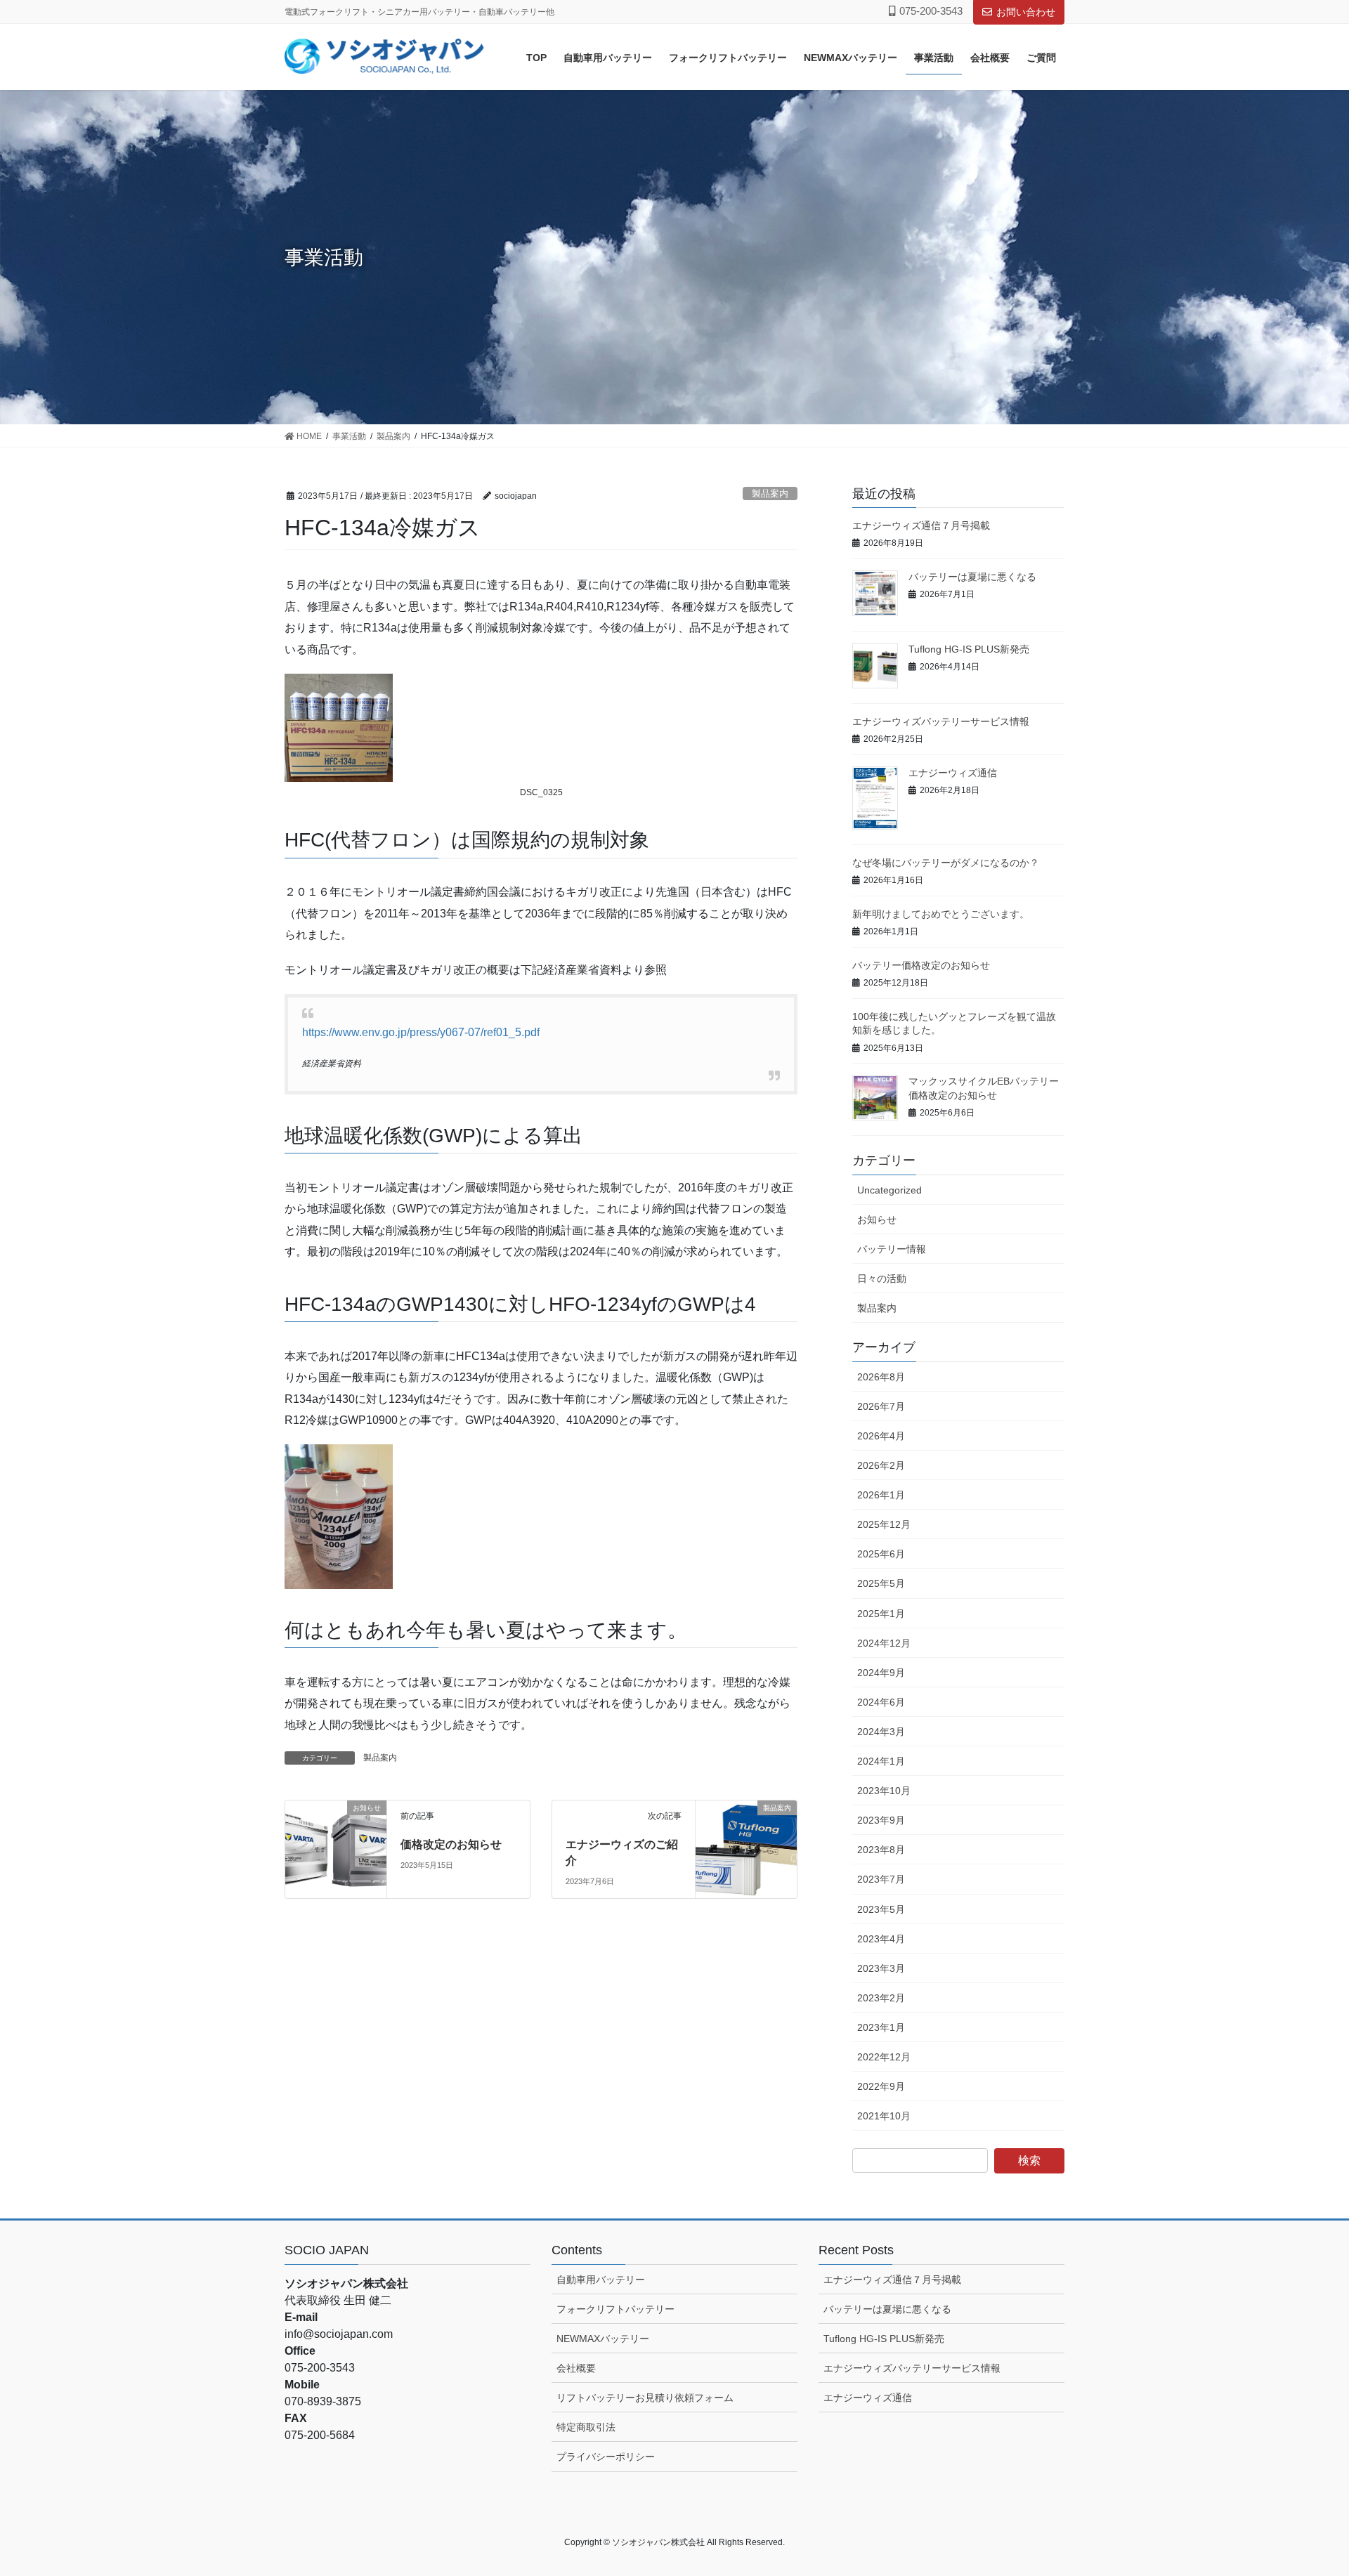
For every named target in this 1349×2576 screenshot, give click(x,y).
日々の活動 (882, 1279)
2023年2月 (881, 1998)
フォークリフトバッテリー (615, 2309)
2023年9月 (881, 1820)
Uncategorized (889, 1190)
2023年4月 (881, 1939)
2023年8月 (881, 1850)
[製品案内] (746, 1827)
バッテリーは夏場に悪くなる (972, 577)
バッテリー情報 (892, 1249)
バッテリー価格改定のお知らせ (921, 965)
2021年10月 (884, 2116)
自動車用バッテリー (601, 2280)
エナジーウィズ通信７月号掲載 (921, 525)
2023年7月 (881, 1879)
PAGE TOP (1306, 2486)
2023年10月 (884, 1791)
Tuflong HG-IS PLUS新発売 (969, 649)
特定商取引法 (586, 2427)
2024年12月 (884, 1643)
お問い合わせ (1026, 12)
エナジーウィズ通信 (953, 773)
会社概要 (576, 2368)
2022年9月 (881, 2086)
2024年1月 (881, 1761)
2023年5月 (881, 1909)
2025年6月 (881, 1554)
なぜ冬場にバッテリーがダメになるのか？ (946, 863)
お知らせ (877, 1220)
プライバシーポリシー (606, 2457)
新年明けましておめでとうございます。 (941, 914)
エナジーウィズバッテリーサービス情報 (941, 721)
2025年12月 (884, 1524)
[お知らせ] (336, 1827)
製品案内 (770, 493)
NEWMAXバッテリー (603, 2339)
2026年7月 (881, 1406)
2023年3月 (881, 1968)
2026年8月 (881, 1377)
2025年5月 (881, 1583)
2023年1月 (881, 2027)
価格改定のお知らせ (451, 1844)
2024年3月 (881, 1732)
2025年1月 (881, 1614)
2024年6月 (881, 1702)
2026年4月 (881, 1436)
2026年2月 (881, 1465)
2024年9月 (881, 1673)
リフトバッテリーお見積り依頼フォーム (645, 2398)
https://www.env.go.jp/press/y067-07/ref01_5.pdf (421, 1032)
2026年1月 (881, 1495)
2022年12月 (884, 2057)
